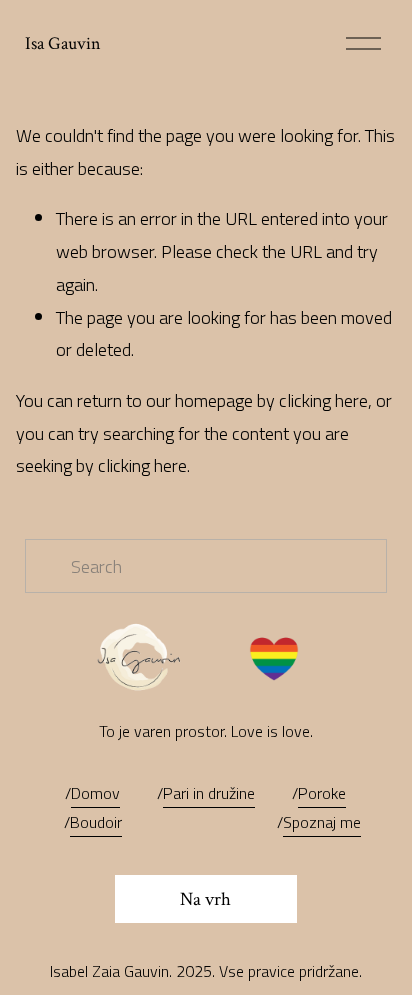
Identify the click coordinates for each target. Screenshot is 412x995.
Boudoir (96, 822)
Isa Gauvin (63, 43)
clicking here (323, 400)
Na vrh (205, 899)
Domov (95, 793)
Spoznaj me (322, 822)
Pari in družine (209, 793)
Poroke (322, 793)
